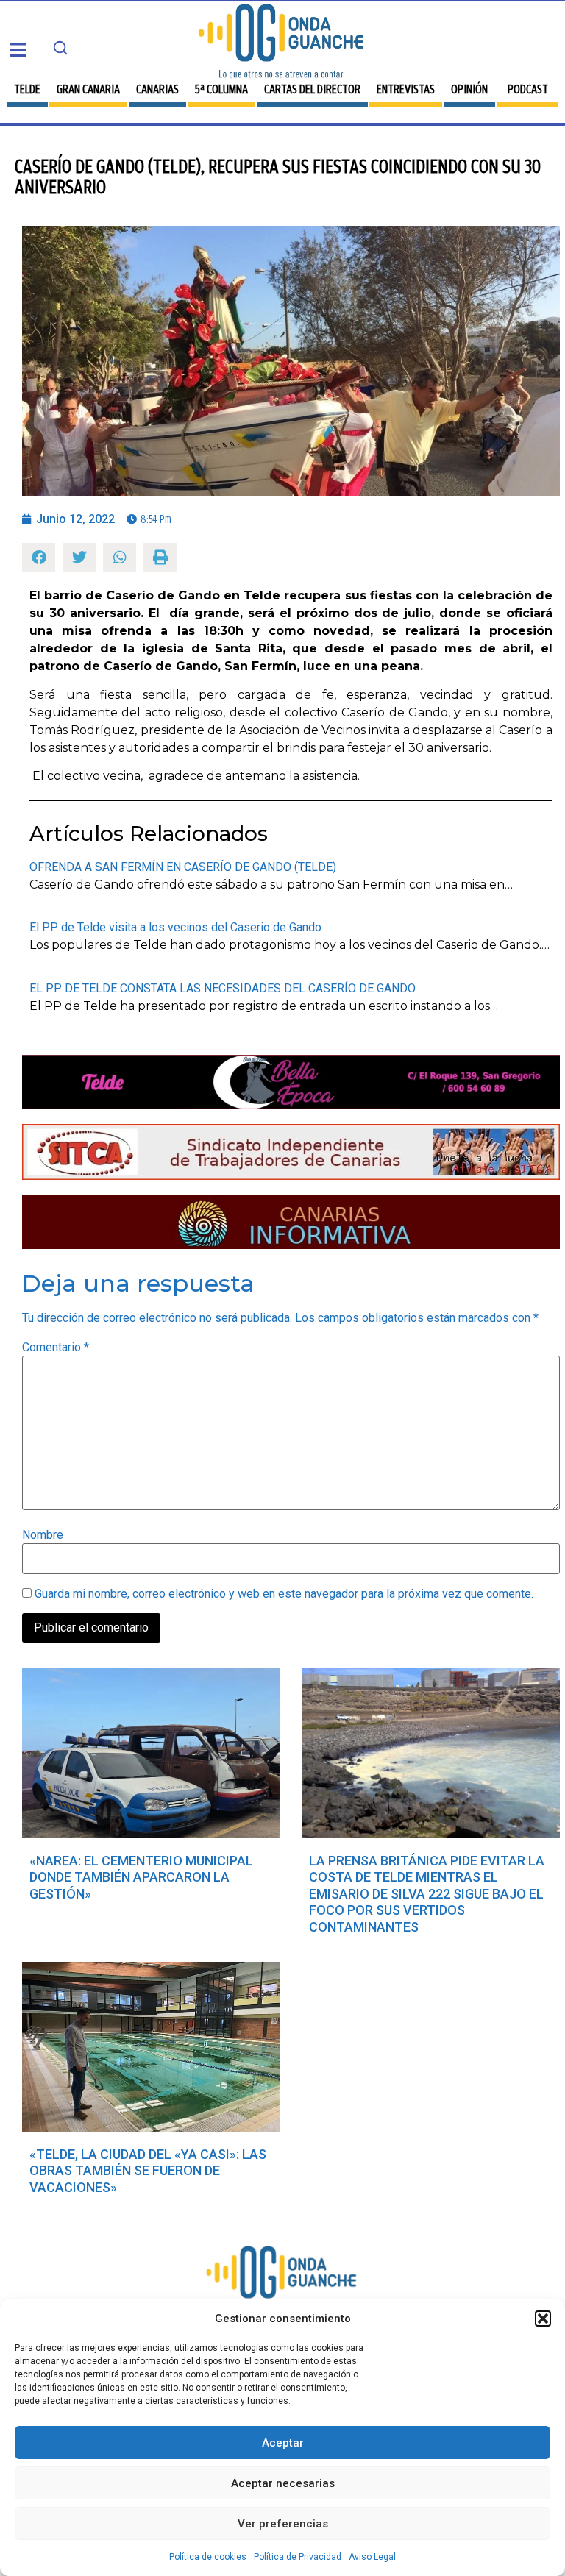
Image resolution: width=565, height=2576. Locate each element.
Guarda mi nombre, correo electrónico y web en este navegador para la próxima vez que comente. (284, 1594)
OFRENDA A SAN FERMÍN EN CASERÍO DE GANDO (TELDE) (183, 867)
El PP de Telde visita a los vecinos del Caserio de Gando (175, 927)
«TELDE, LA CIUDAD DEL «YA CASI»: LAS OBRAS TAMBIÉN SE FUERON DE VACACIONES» (148, 2171)
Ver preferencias (283, 2524)
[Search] (60, 48)
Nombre (43, 1535)
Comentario (56, 1348)
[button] (543, 2319)
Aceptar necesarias (283, 2483)
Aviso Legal (372, 2557)
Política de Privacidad (298, 2557)
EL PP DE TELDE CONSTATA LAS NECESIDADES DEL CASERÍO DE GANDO (223, 988)
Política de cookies (208, 2557)
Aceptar (283, 2443)
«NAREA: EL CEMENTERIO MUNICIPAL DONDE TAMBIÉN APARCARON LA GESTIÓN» (141, 1877)
